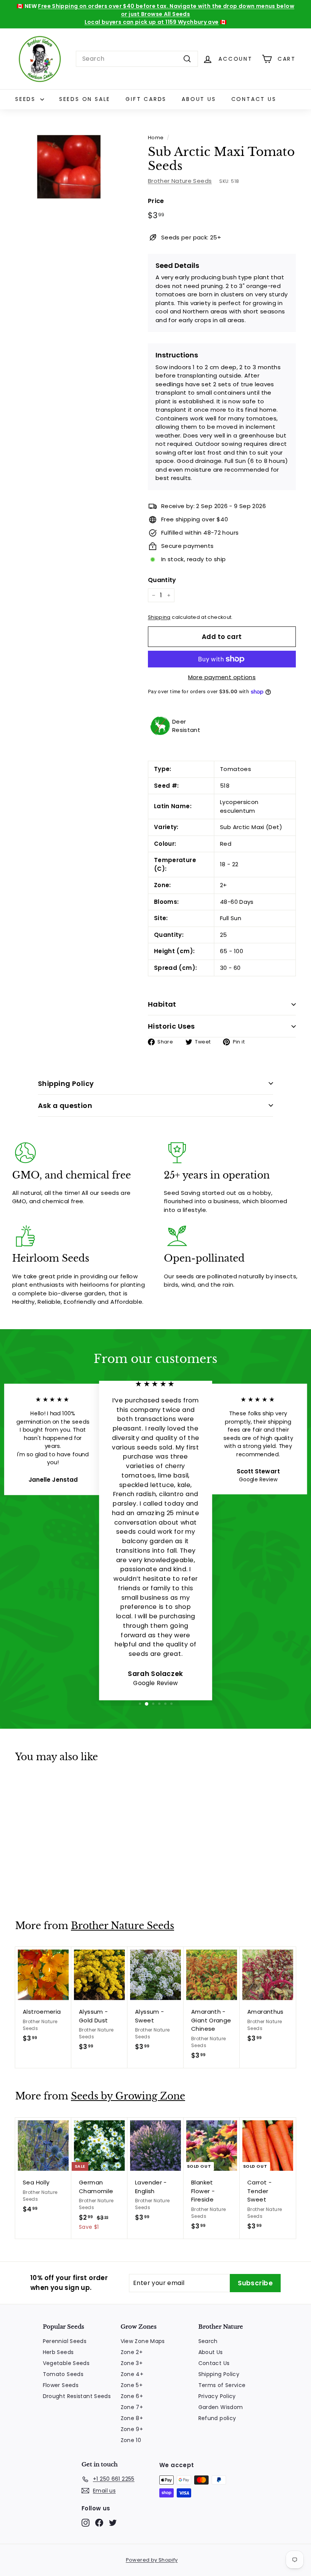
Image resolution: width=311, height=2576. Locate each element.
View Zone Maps (143, 2341)
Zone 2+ (132, 2352)
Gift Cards (146, 99)
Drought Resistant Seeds (77, 2396)
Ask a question (65, 1105)
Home (156, 138)
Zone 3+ (132, 2363)
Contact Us (254, 99)
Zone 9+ (132, 2429)
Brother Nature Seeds (180, 181)
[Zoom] (69, 167)
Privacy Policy (217, 2396)
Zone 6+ (132, 2396)
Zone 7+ (132, 2407)
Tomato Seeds (63, 2374)
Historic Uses (171, 1026)
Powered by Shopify (152, 2560)
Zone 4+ (132, 2374)
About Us (199, 99)
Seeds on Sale (85, 99)
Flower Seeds (61, 2385)
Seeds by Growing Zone (128, 2096)
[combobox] (137, 59)
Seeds (27, 99)
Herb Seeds (58, 2352)
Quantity (162, 580)
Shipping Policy (66, 1083)
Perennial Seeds (65, 2341)
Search (208, 2341)
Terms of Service (222, 2385)
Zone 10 (131, 2440)
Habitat (162, 1004)
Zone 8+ (132, 2418)
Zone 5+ (132, 2385)
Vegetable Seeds (66, 2363)
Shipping (159, 617)
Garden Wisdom (221, 2407)
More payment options (222, 677)
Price (156, 201)
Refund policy (217, 2418)
